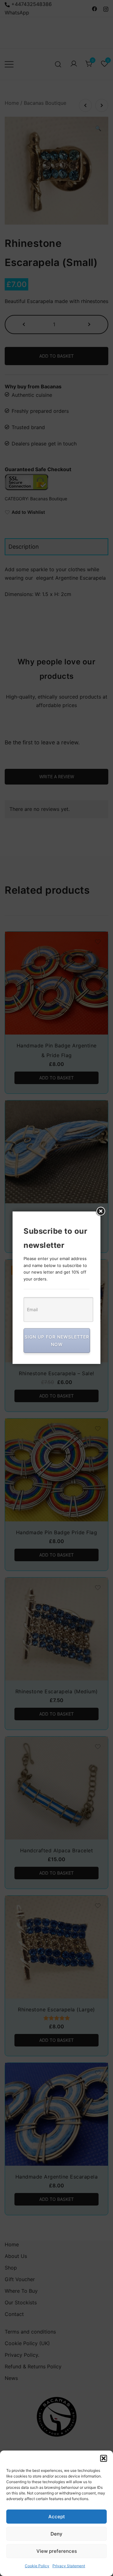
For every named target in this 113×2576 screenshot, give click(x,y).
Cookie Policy (37, 2566)
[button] (104, 2458)
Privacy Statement (69, 2566)
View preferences (57, 2551)
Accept (57, 2517)
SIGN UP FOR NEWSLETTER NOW (57, 1341)
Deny (56, 2534)
